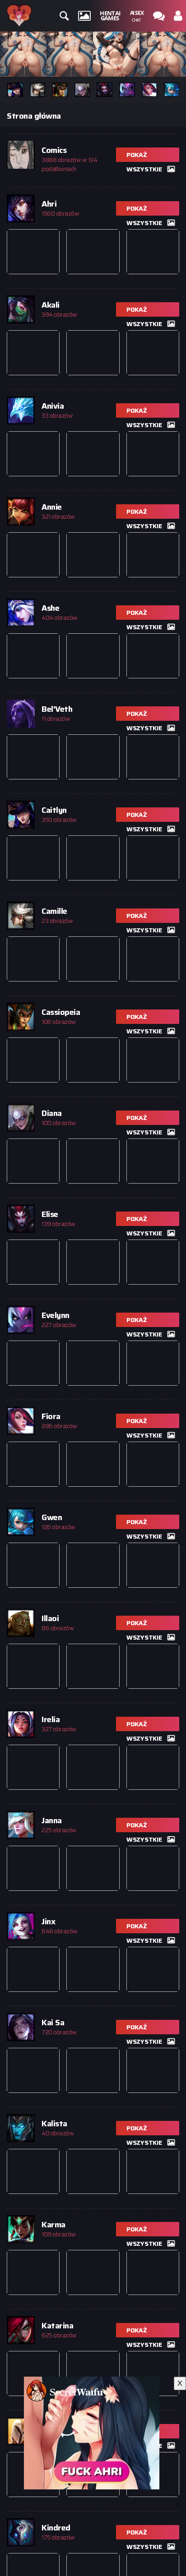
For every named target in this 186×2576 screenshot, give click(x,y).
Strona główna (34, 116)
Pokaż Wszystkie (144, 156)
